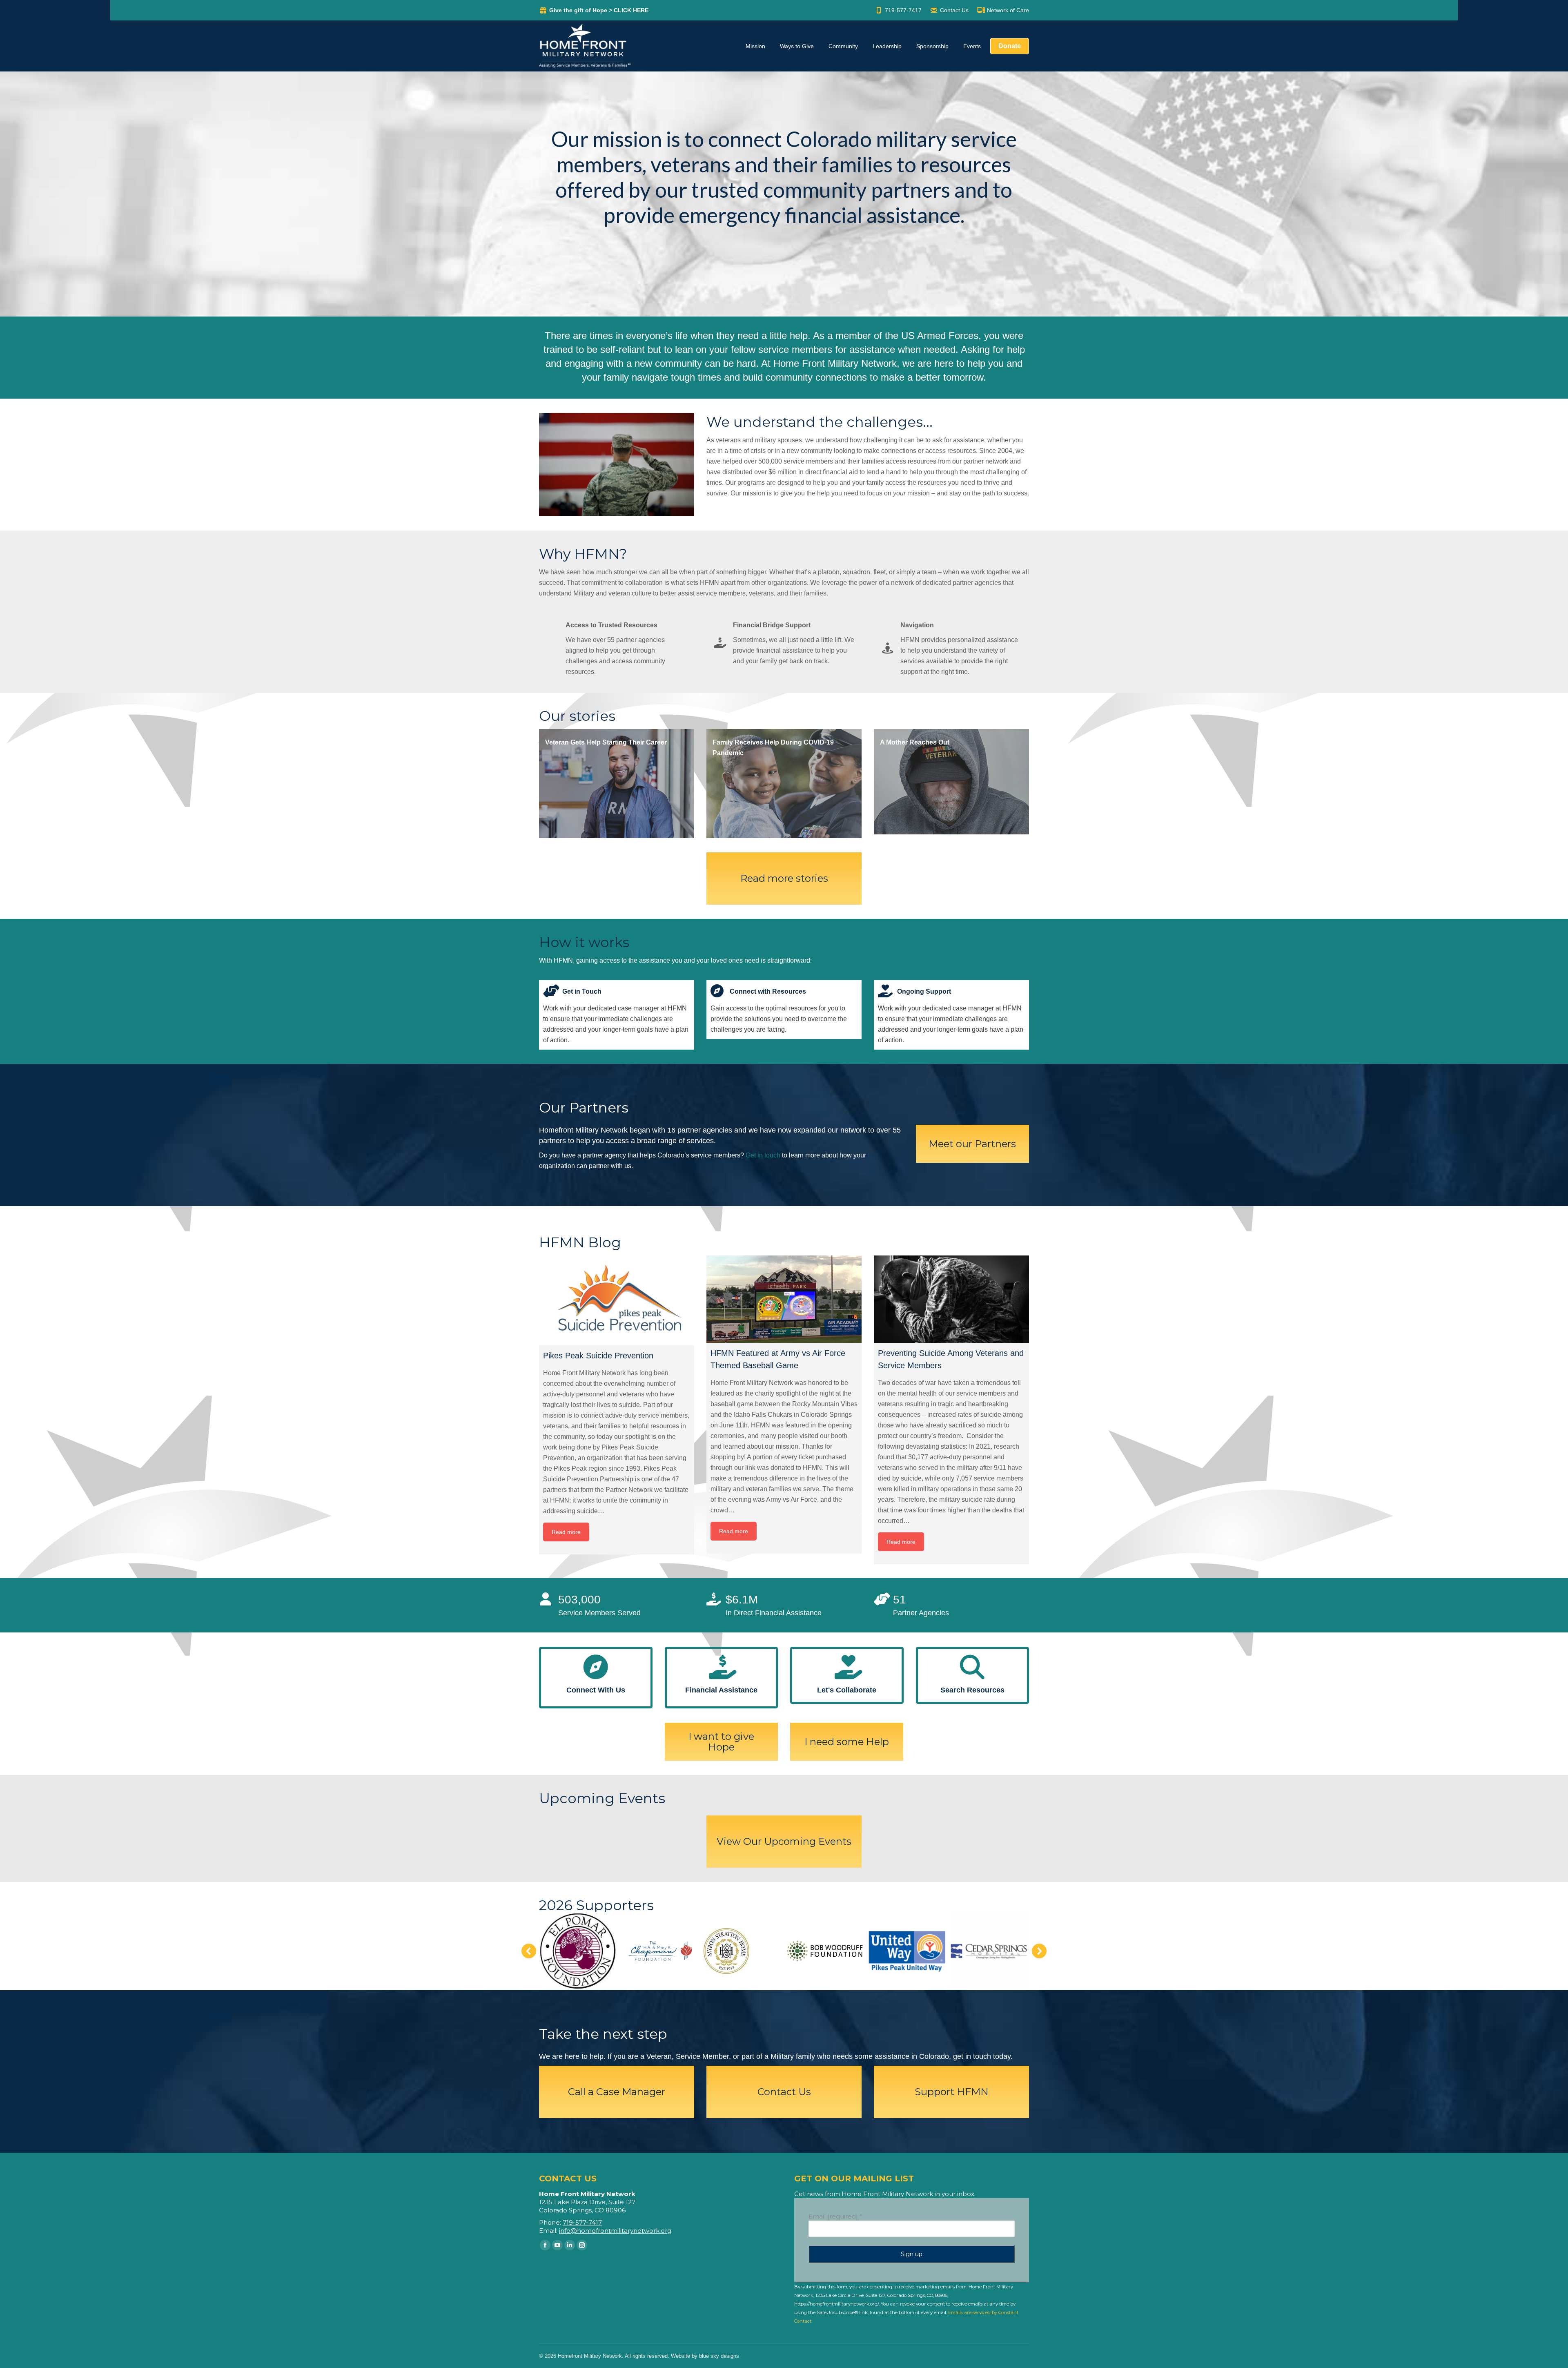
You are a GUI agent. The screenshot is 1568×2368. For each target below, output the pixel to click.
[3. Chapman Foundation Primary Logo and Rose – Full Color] (660, 1951)
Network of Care (1008, 10)
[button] (529, 1951)
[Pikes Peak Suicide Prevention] (617, 1300)
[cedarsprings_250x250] (989, 1951)
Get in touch (763, 1155)
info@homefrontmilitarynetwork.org (615, 2231)
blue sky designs (719, 2356)
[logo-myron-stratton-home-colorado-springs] (726, 1951)
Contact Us (954, 10)
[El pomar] (578, 1951)
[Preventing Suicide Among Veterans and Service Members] (951, 1299)
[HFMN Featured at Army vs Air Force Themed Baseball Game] (784, 1299)
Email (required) (835, 2216)
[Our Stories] (617, 784)
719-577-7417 (903, 10)
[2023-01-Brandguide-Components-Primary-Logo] (825, 1951)
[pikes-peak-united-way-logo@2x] (907, 1951)
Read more (566, 1532)
